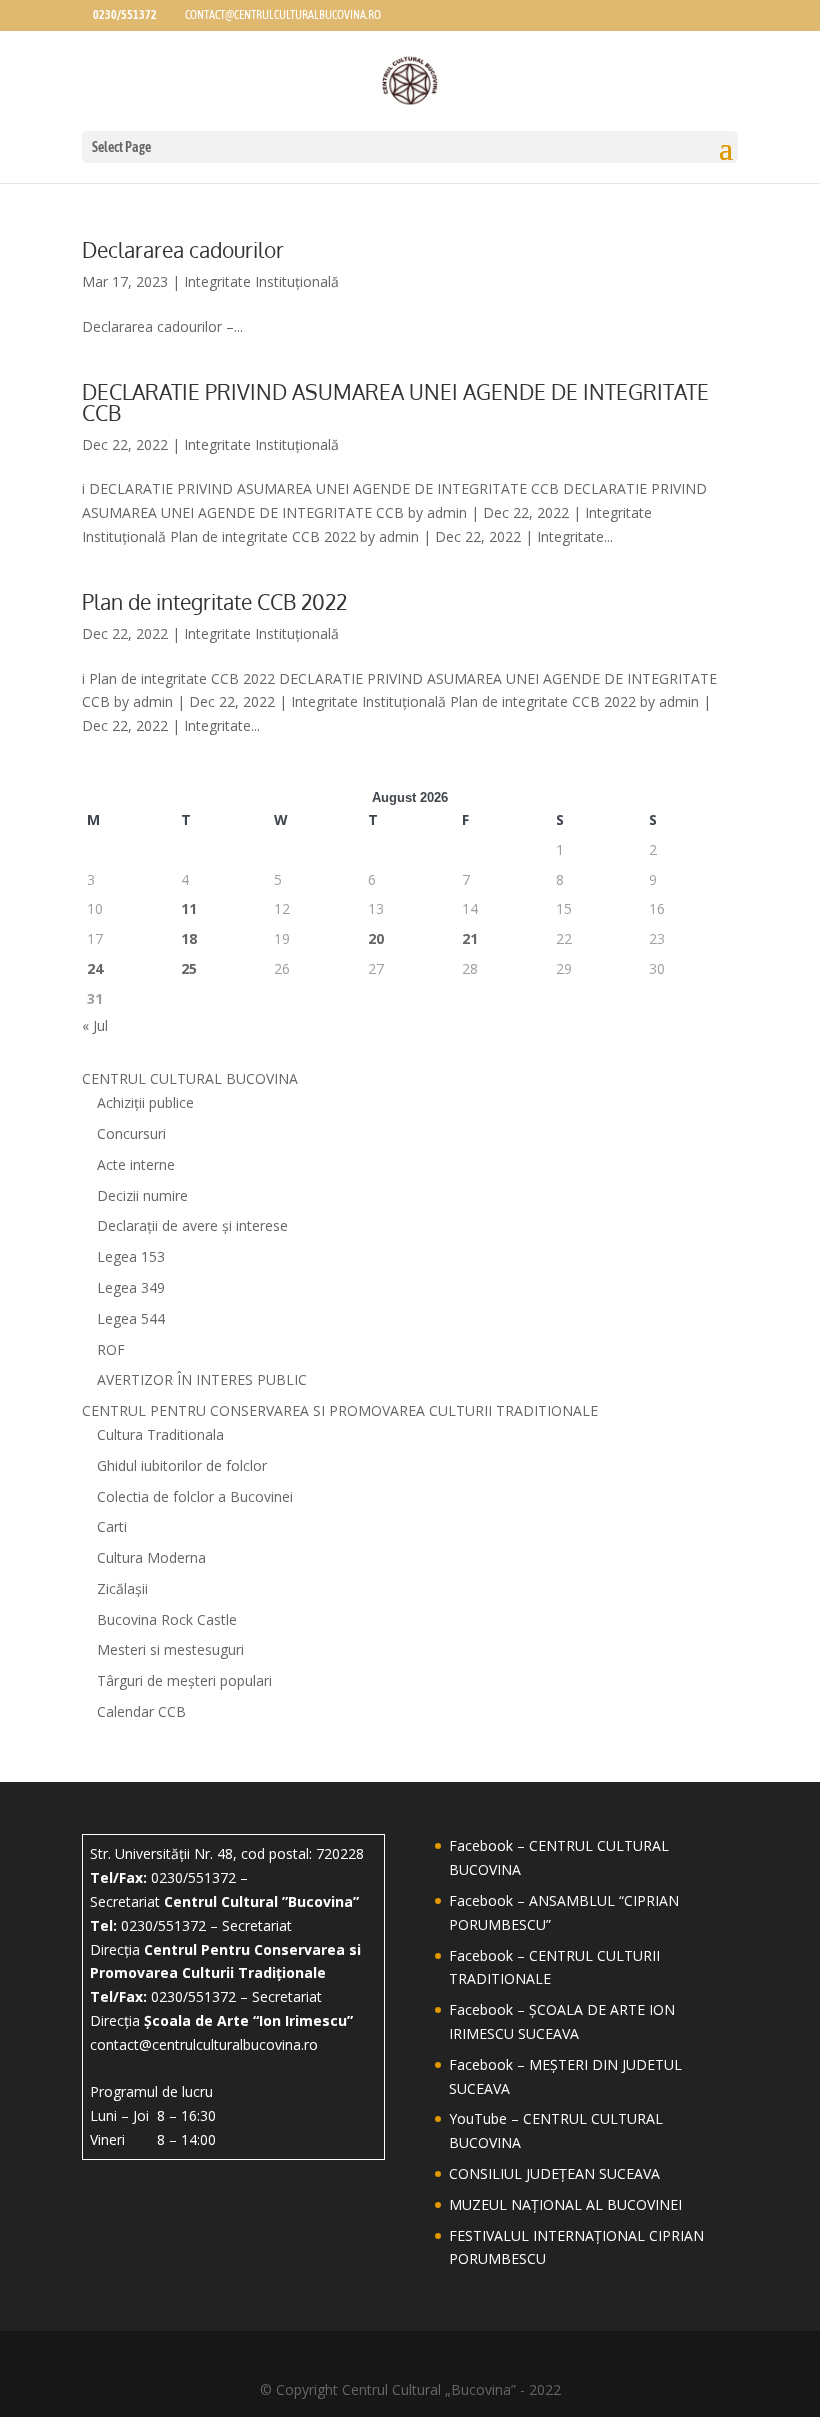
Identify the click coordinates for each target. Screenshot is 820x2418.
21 (470, 938)
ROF (111, 1349)
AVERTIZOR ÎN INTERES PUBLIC (202, 1379)
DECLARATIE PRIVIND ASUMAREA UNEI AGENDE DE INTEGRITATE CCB (395, 402)
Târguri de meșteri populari (184, 1680)
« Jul (95, 1025)
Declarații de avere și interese (192, 1225)
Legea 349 (131, 1287)
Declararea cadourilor (183, 249)
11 (189, 908)
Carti (112, 1526)
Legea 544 (131, 1318)
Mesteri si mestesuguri (170, 1649)
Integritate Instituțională (261, 281)
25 (189, 968)
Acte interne (136, 1164)
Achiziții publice (145, 1102)
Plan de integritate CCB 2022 (214, 601)
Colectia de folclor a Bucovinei (195, 1496)
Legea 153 (131, 1256)
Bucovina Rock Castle (167, 1619)
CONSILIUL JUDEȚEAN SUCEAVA (554, 2173)
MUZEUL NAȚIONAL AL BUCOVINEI (565, 2204)
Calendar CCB (141, 1711)
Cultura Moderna (151, 1557)
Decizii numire (142, 1195)
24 (95, 968)
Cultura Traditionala (160, 1434)
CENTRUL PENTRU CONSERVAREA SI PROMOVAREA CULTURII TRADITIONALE (340, 1410)
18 (189, 938)
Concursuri (131, 1133)
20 (376, 938)
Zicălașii (122, 1588)
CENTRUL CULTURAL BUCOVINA (190, 1078)
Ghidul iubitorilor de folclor (182, 1465)
